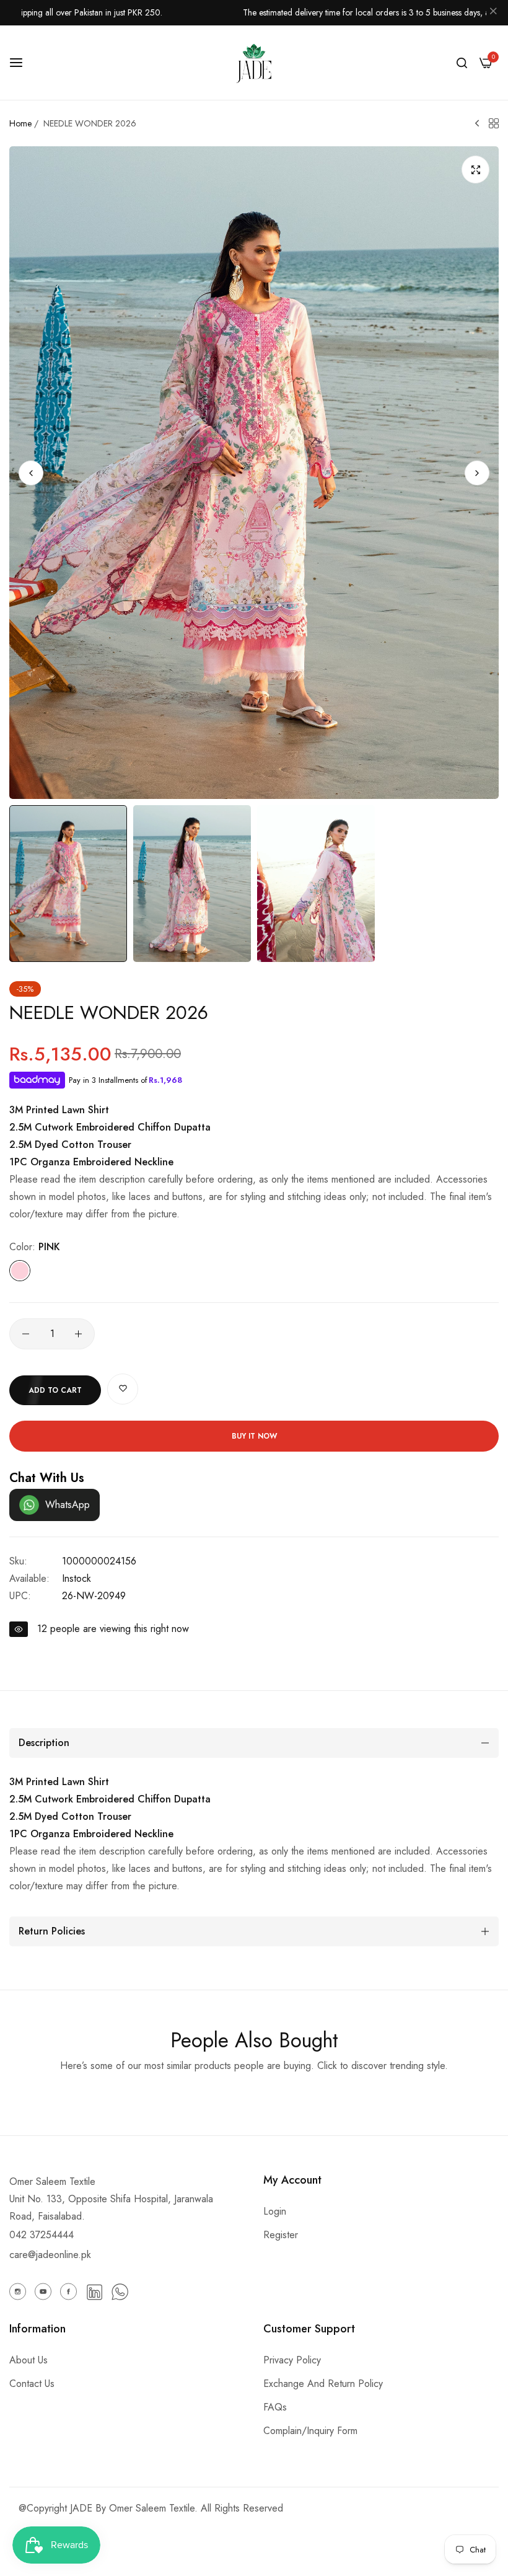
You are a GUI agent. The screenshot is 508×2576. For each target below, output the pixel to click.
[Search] (462, 63)
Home (20, 123)
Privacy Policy (292, 2360)
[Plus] (78, 1334)
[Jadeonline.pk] (254, 63)
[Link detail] (18, 2291)
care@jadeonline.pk (50, 2255)
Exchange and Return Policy (323, 2384)
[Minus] (26, 1334)
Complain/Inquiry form (310, 2431)
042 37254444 (42, 2235)
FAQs (275, 2407)
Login (275, 2211)
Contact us (32, 2384)
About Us (28, 2360)
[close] (493, 13)
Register (281, 2235)
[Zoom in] (475, 170)
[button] (477, 473)
